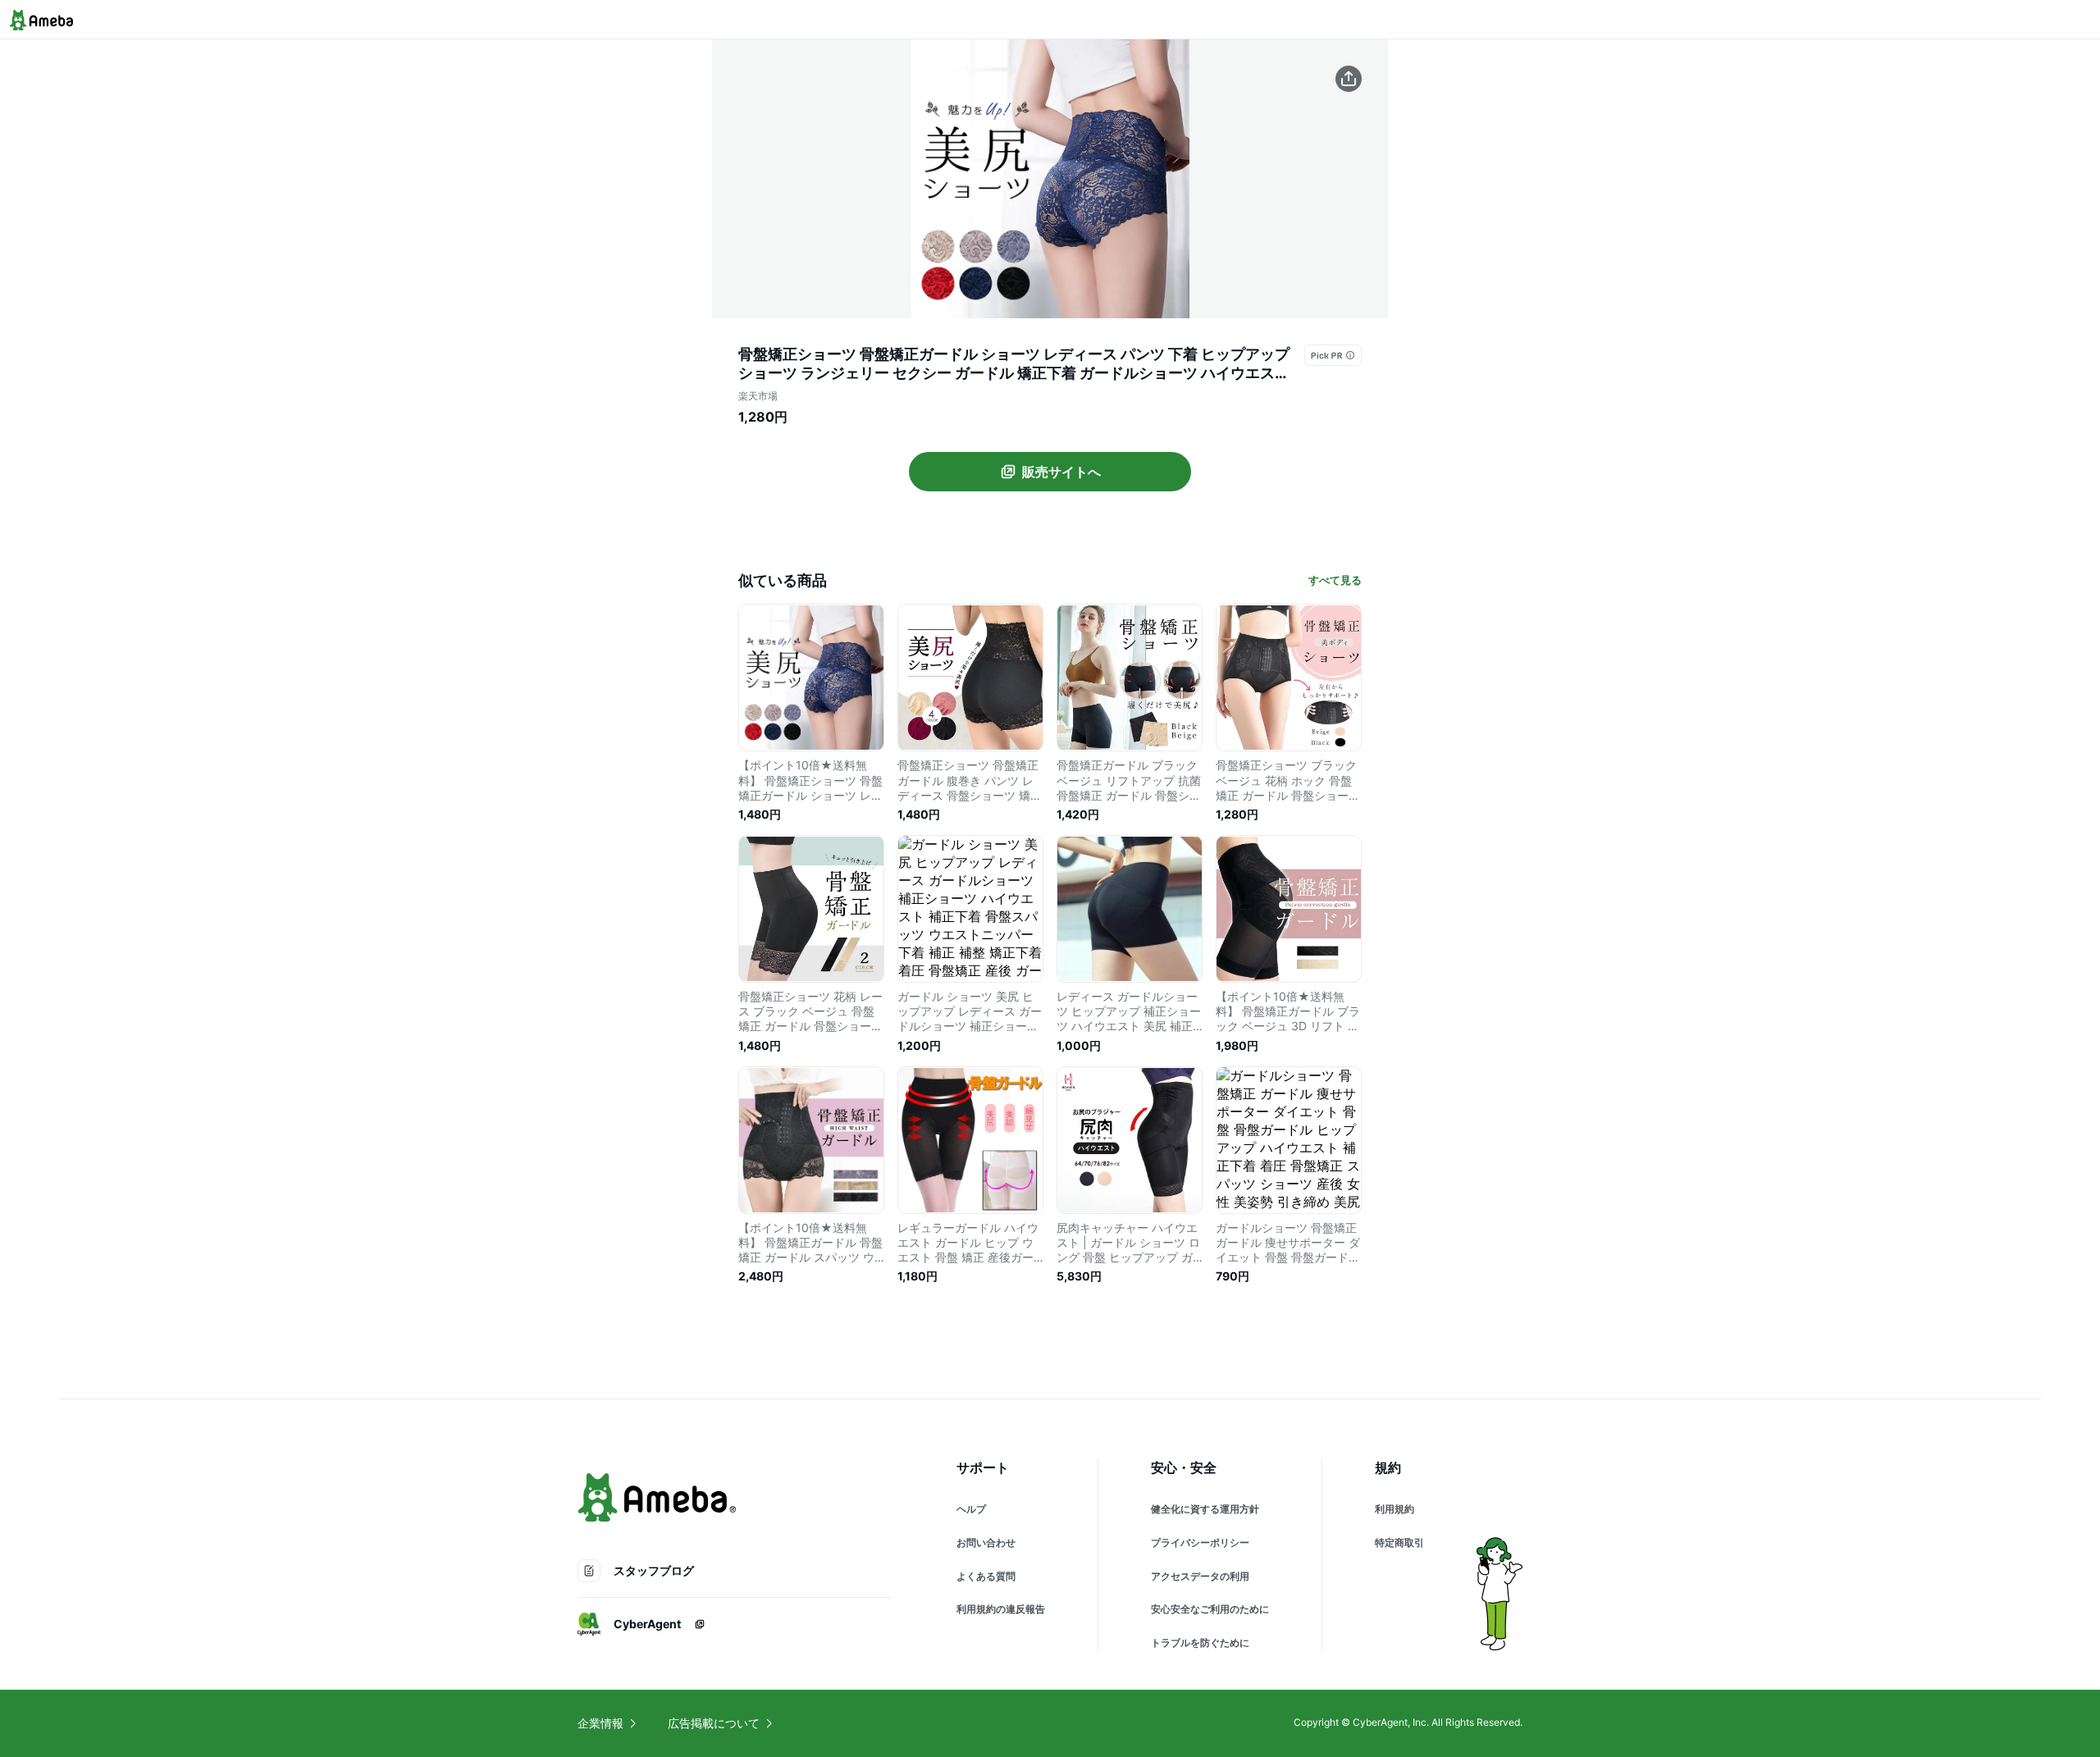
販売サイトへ (1061, 472)
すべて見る (1335, 580)
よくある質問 (986, 1576)
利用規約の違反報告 (1001, 1609)
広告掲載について (714, 1723)
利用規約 (1395, 1509)
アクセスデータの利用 (1200, 1576)
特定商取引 (1399, 1543)
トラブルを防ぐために (1200, 1643)
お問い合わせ (986, 1543)
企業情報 (600, 1723)
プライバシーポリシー (1200, 1543)
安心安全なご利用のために (1210, 1609)
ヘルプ (971, 1509)
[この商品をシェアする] (1349, 79)
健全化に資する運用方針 (1205, 1509)
